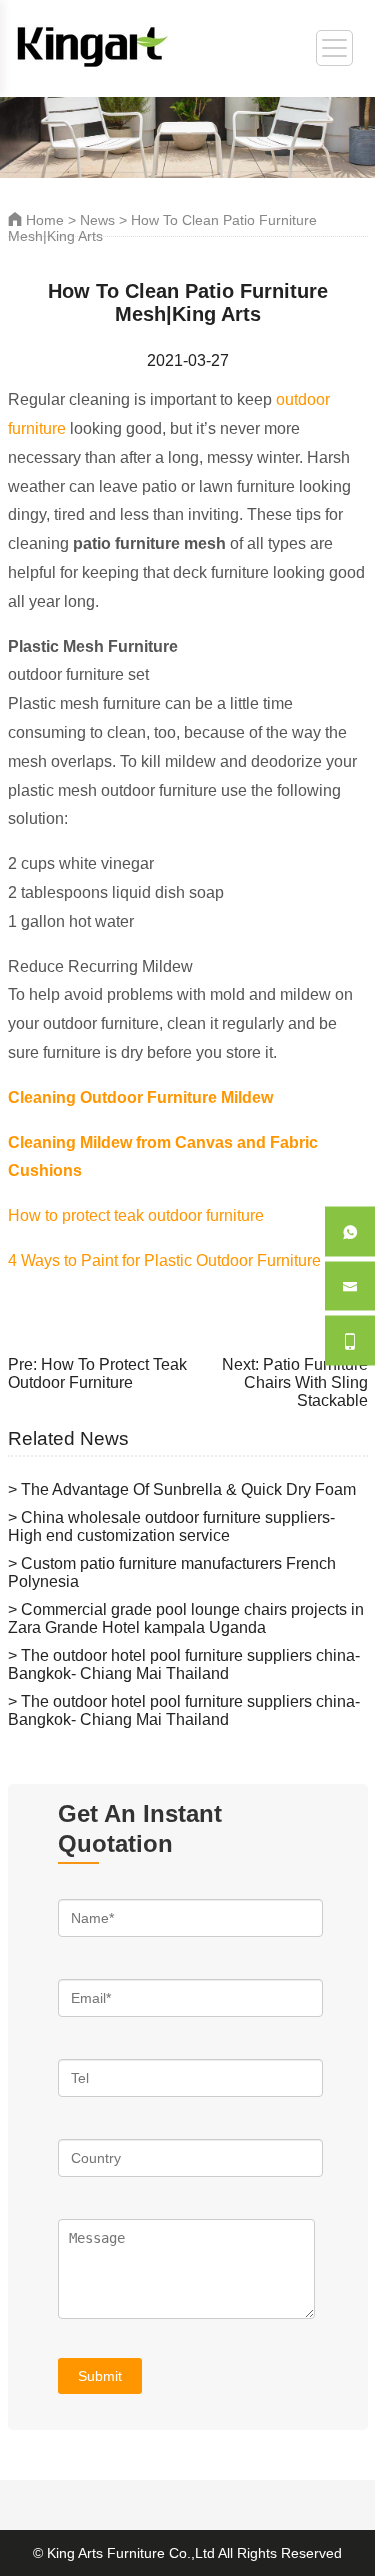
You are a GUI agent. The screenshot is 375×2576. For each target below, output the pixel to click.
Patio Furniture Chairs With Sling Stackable (306, 1383)
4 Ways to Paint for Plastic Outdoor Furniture (164, 1260)
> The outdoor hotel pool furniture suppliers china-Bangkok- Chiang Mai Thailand (184, 1665)
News (97, 220)
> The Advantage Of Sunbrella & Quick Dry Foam (182, 1490)
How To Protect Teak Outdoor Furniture (97, 1374)
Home (43, 220)
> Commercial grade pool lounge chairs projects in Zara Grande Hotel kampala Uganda (186, 1619)
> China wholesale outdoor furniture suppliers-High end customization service (171, 1527)
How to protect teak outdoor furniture (136, 1215)
